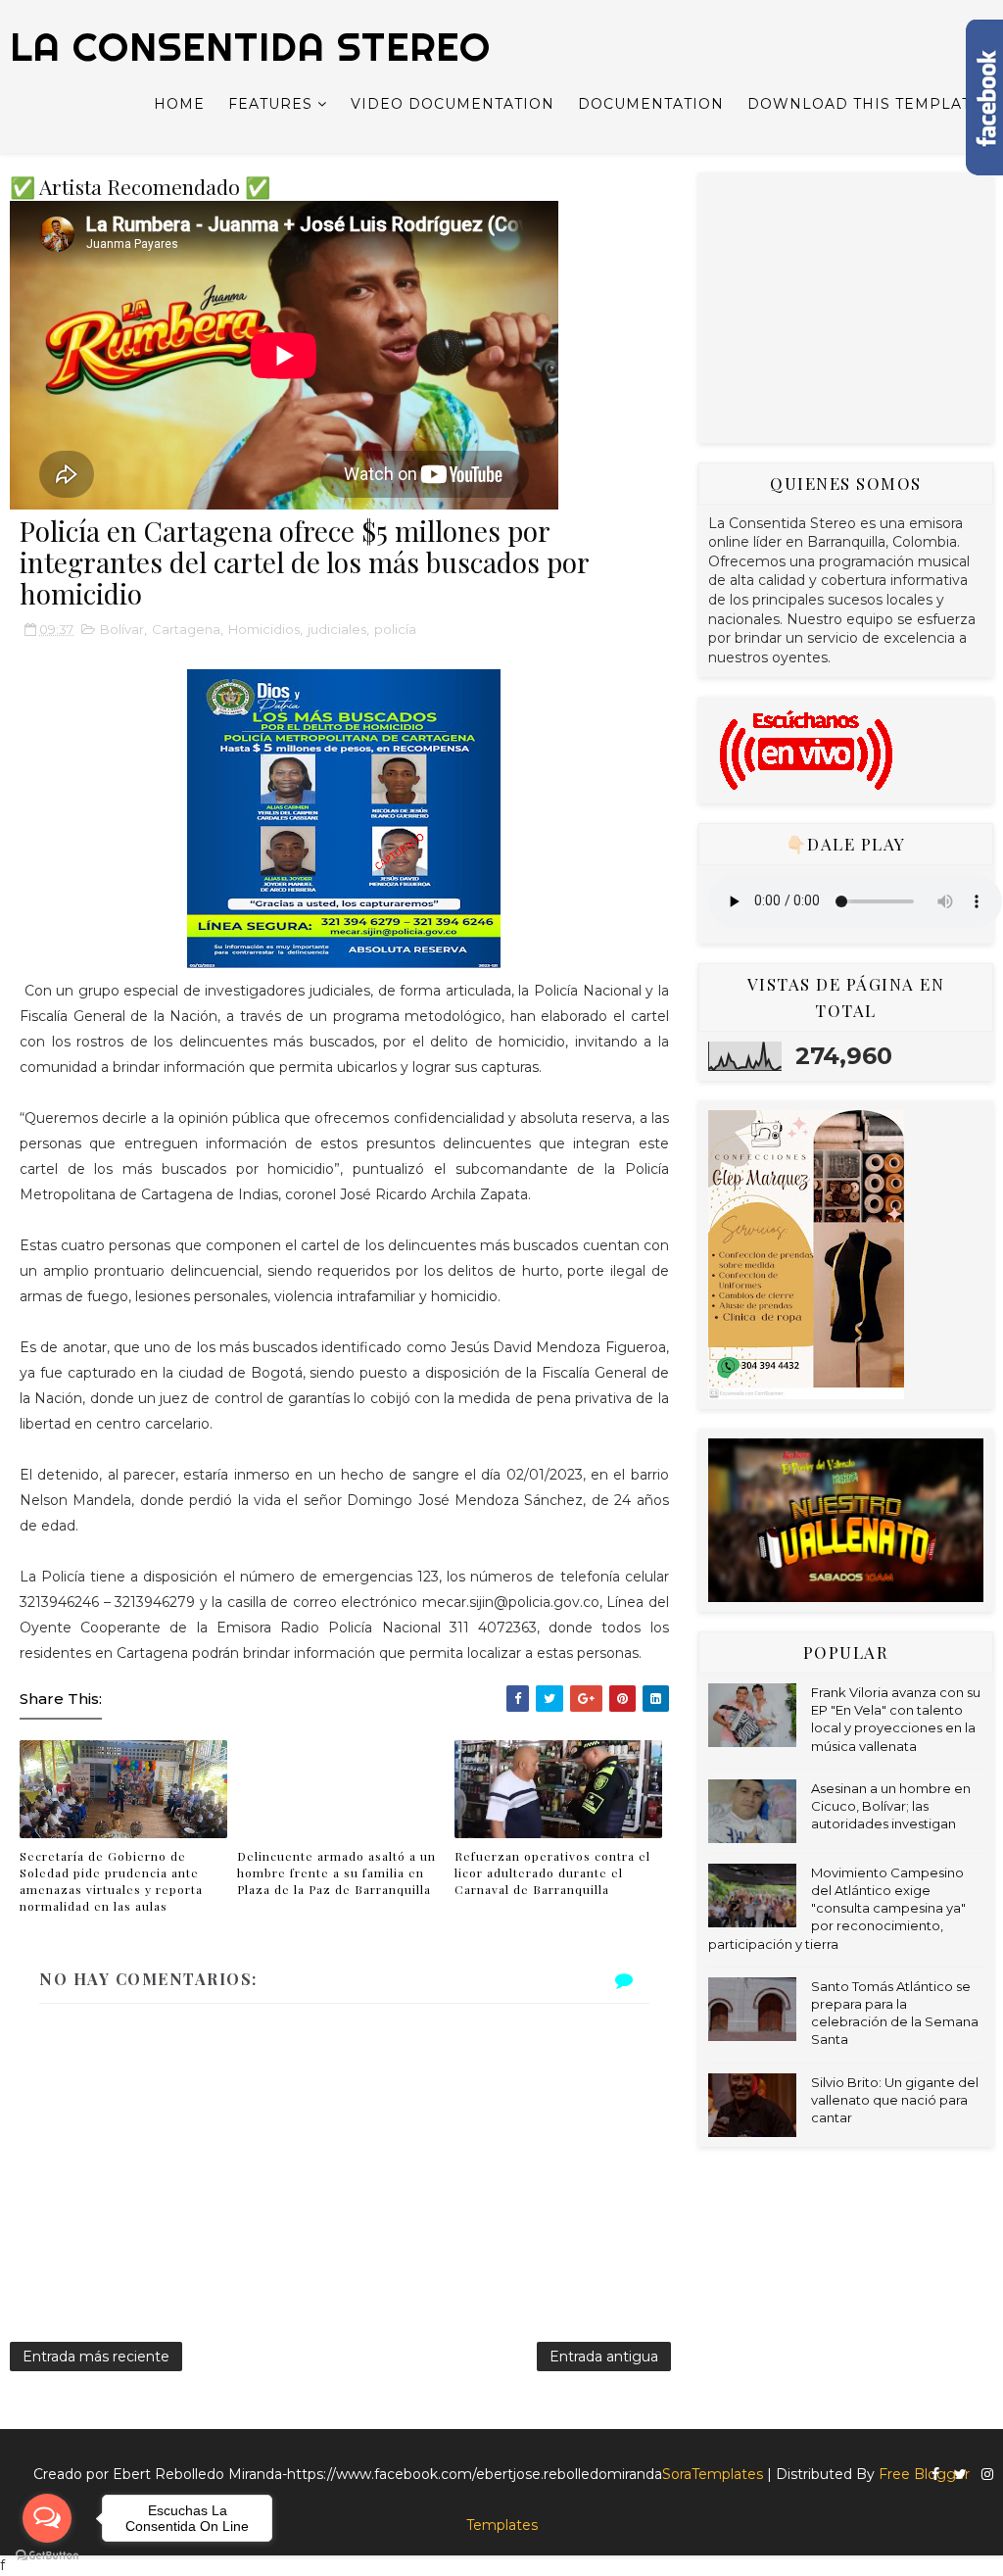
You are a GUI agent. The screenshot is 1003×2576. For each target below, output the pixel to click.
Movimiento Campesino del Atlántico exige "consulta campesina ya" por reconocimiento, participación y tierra (837, 1908)
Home (179, 104)
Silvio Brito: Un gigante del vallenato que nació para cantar (895, 2100)
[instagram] (987, 2475)
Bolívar (122, 629)
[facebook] (935, 2475)
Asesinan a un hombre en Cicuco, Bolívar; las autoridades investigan (891, 1806)
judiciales (337, 629)
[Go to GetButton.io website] (47, 2556)
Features (270, 104)
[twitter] (960, 2475)
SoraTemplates (713, 2474)
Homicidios (264, 629)
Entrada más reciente (96, 2357)
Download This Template (864, 104)
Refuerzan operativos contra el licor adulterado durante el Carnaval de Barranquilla (552, 1872)
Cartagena (186, 629)
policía (395, 629)
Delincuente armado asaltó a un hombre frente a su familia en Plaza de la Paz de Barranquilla (336, 1872)
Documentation (651, 104)
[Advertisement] (855, 305)
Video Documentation (453, 104)
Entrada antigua (604, 2357)
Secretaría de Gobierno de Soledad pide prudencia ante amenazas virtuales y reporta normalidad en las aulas (111, 1880)
